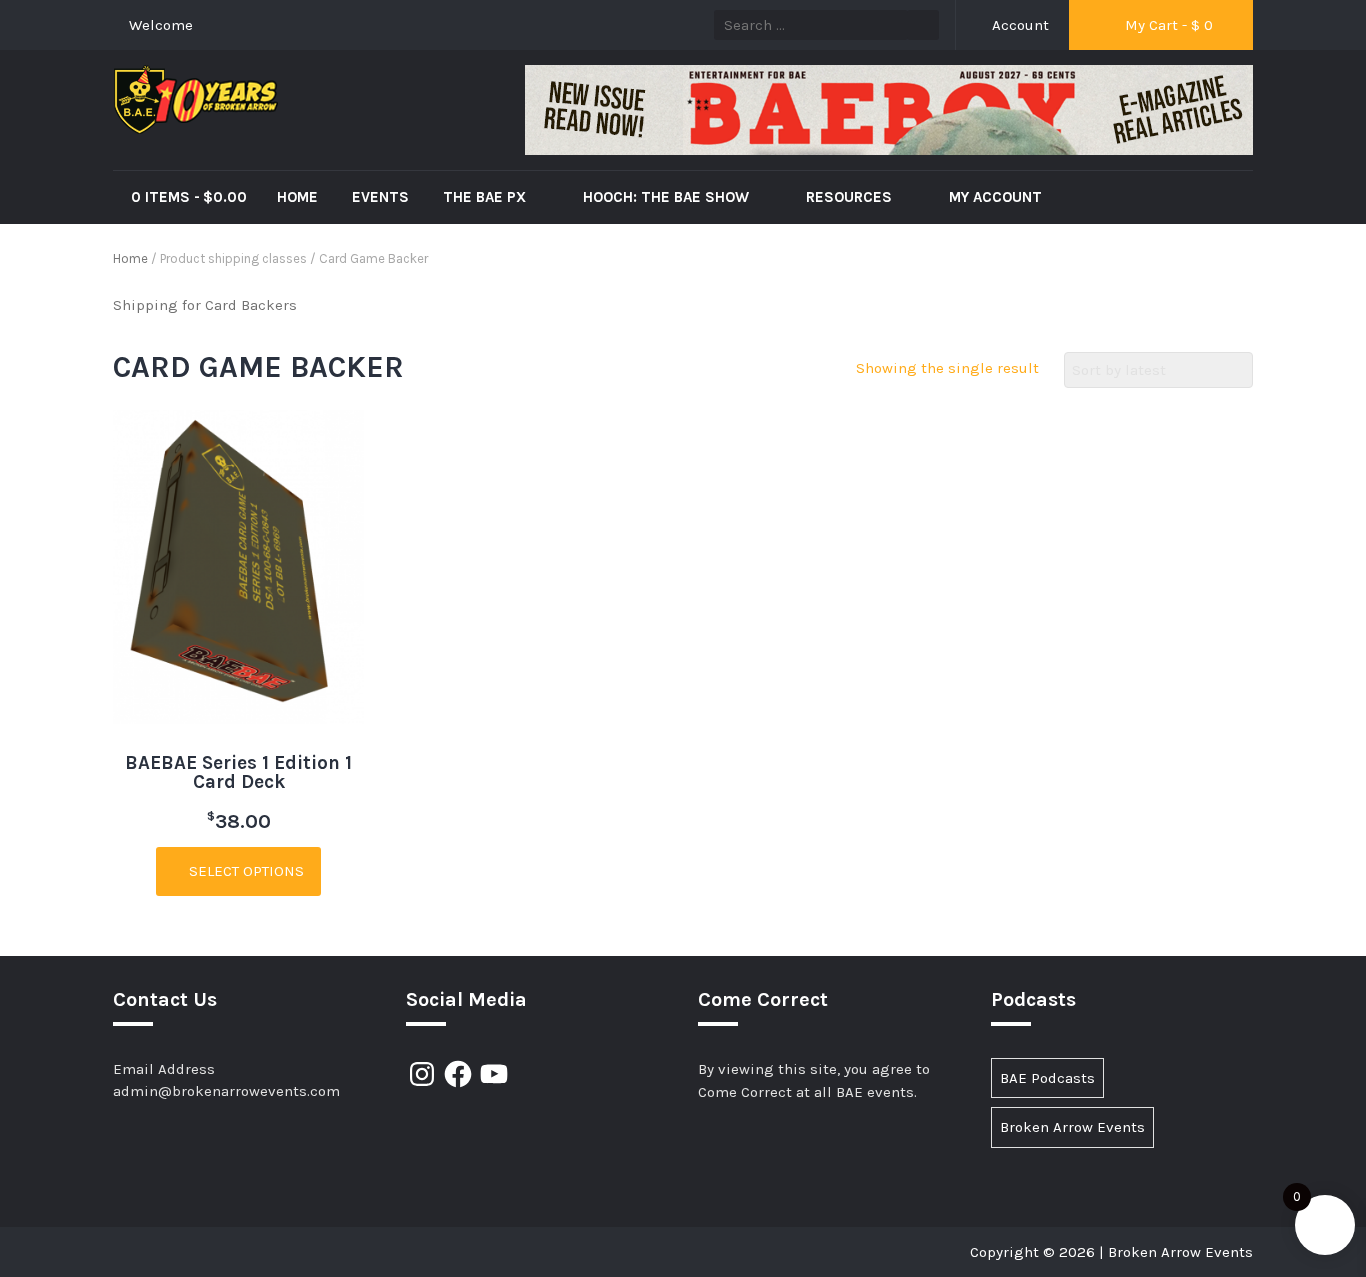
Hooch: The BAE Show (668, 197)
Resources (851, 197)
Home (297, 197)
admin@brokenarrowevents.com (226, 1091)
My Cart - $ (1167, 25)
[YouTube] (494, 1074)
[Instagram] (422, 1074)
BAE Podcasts (1047, 1078)
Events (380, 197)
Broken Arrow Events (1072, 1127)
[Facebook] (458, 1074)
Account (1018, 25)
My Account (995, 197)
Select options (244, 871)
